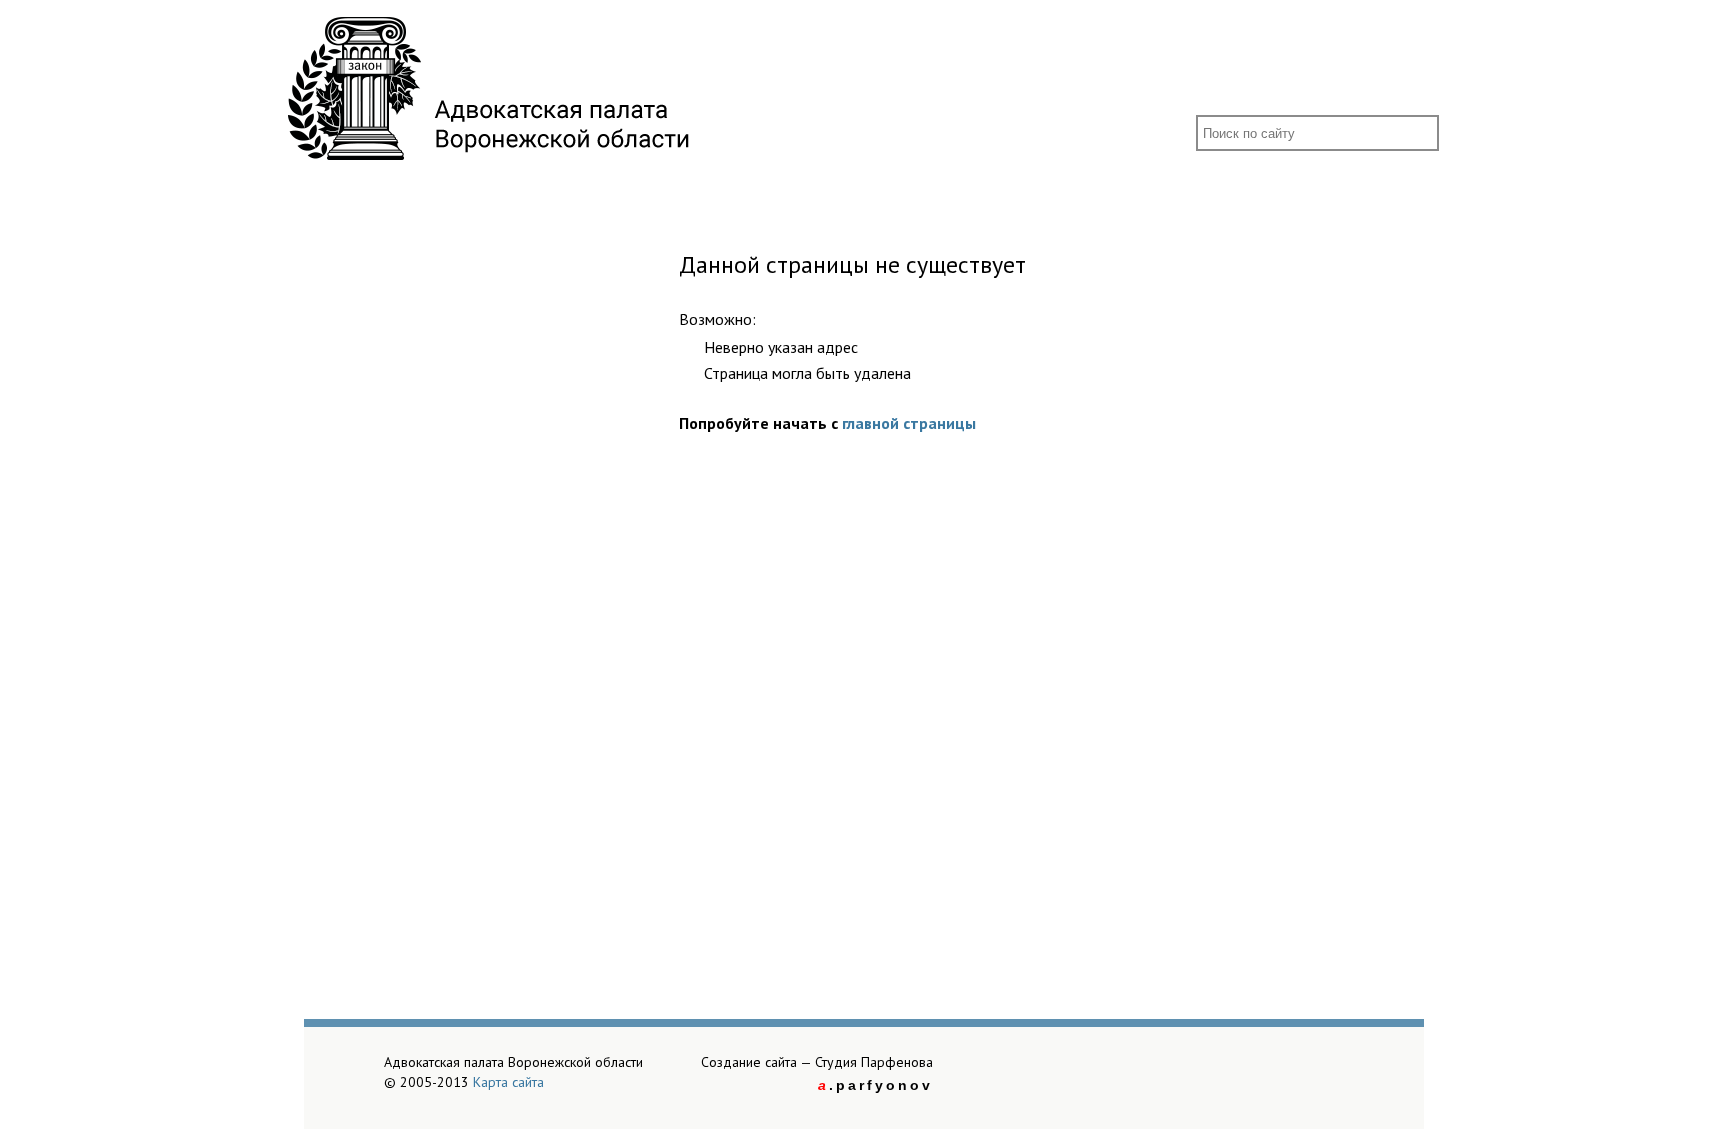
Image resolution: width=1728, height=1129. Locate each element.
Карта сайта (508, 1082)
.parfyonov (875, 1085)
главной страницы (909, 423)
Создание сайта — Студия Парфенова (817, 1062)
